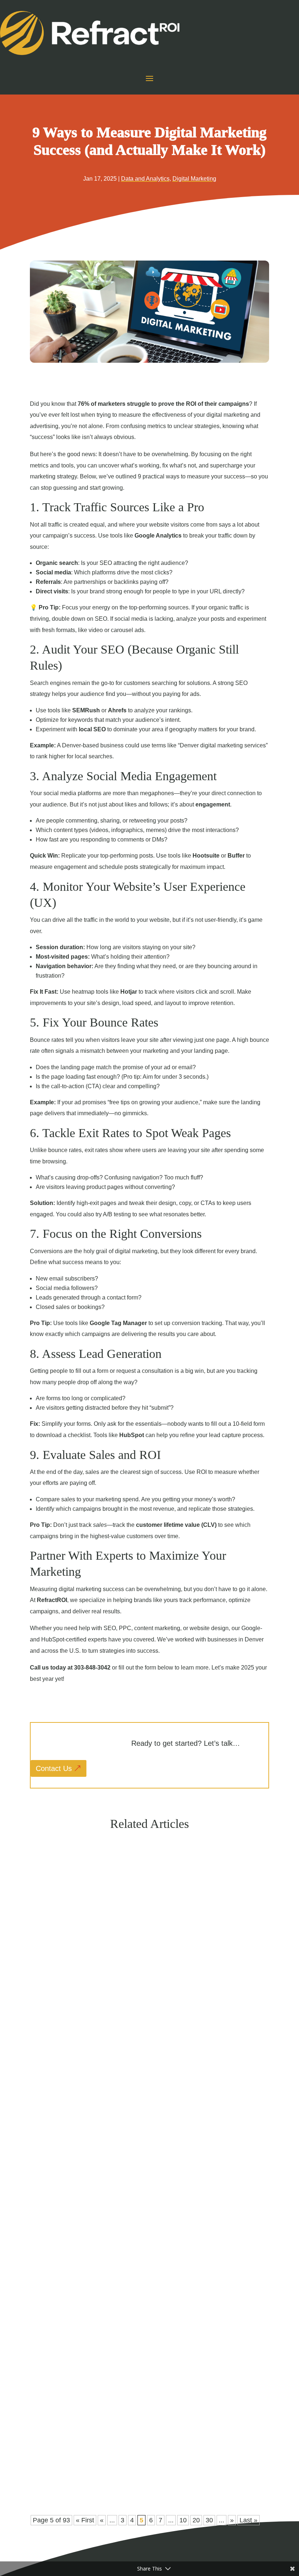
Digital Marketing (194, 179)
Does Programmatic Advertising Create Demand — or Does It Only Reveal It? (141, 2231)
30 (209, 2520)
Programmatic (84, 2025)
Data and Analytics (145, 179)
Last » (248, 2520)
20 (196, 2520)
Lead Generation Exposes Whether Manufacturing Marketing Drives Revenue (140, 2011)
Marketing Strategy (90, 2473)
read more (52, 2038)
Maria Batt (55, 2025)
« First (85, 2520)
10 (183, 2520)
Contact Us (54, 1768)
